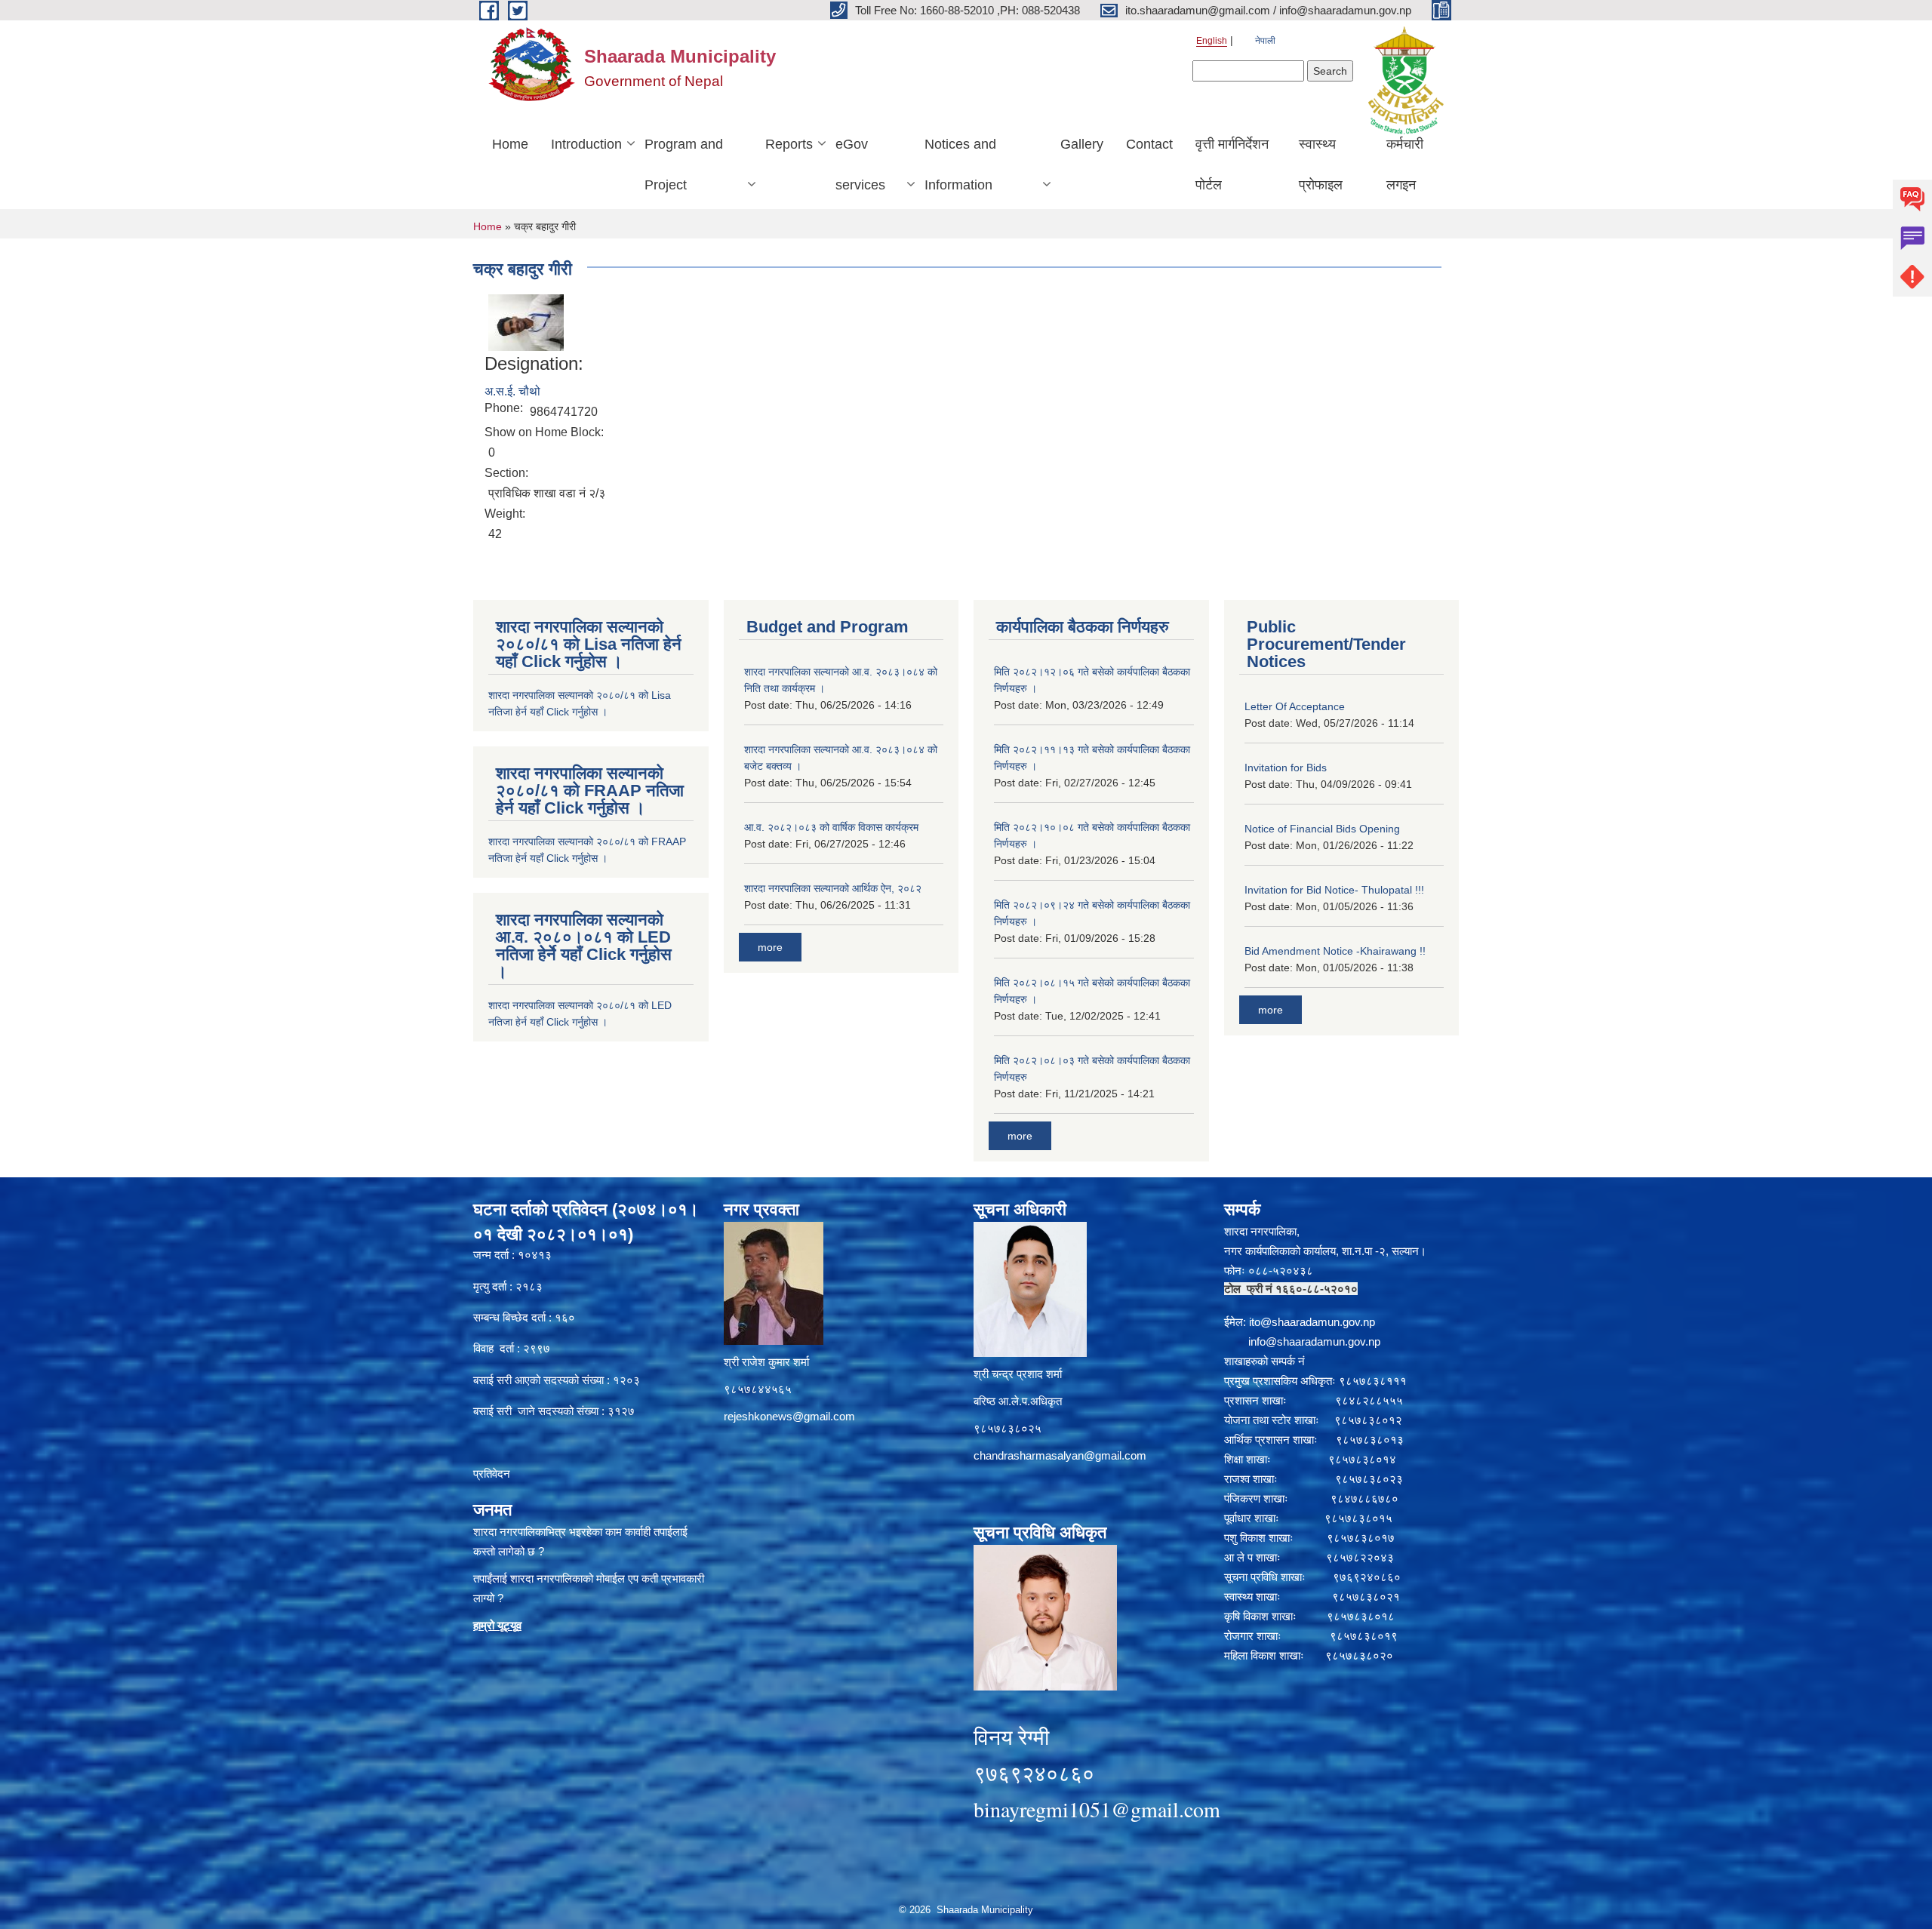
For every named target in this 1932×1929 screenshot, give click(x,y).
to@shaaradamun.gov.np (1313, 1322)
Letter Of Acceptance (1295, 706)
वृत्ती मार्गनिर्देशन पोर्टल (1232, 165)
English (1212, 41)
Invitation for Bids (1286, 768)
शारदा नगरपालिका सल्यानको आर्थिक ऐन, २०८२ (833, 888)
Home (510, 144)
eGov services (860, 165)
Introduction (586, 144)
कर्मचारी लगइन (1405, 165)
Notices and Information (960, 165)
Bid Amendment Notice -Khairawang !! (1335, 951)
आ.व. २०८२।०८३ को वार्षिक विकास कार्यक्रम (831, 827)
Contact (1149, 144)
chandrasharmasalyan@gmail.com (1060, 1455)
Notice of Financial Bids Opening (1322, 829)
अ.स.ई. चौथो (512, 391)
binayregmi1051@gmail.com (1097, 1809)
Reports (789, 144)
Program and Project (684, 165)
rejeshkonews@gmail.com (789, 1416)
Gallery (1082, 144)
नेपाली (1265, 41)
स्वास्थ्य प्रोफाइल (1321, 165)
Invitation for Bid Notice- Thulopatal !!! (1334, 890)
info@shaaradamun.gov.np (1314, 1341)
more (770, 947)
